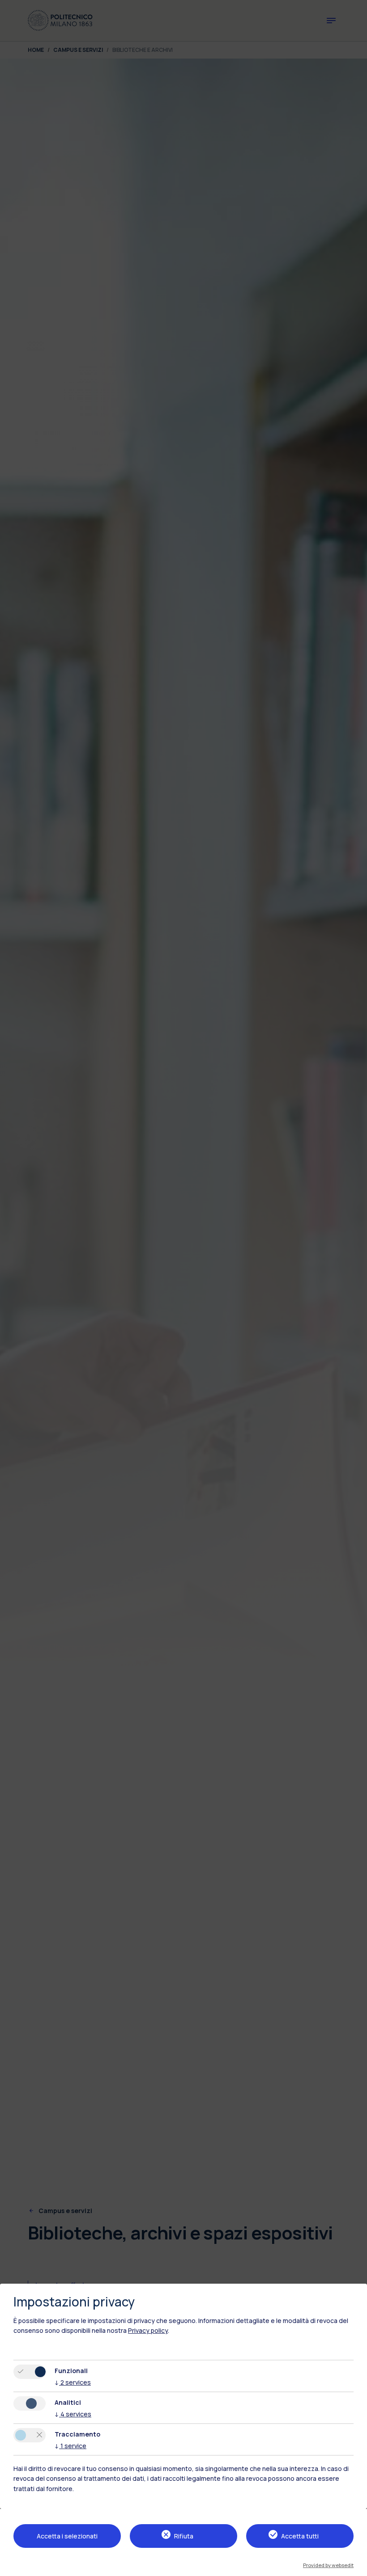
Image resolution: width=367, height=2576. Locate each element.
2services (73, 2382)
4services (73, 2414)
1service (70, 2446)
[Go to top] (355, 2566)
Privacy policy (148, 2330)
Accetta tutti (300, 2536)
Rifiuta (184, 2536)
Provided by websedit (328, 2565)
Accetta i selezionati (67, 2536)
